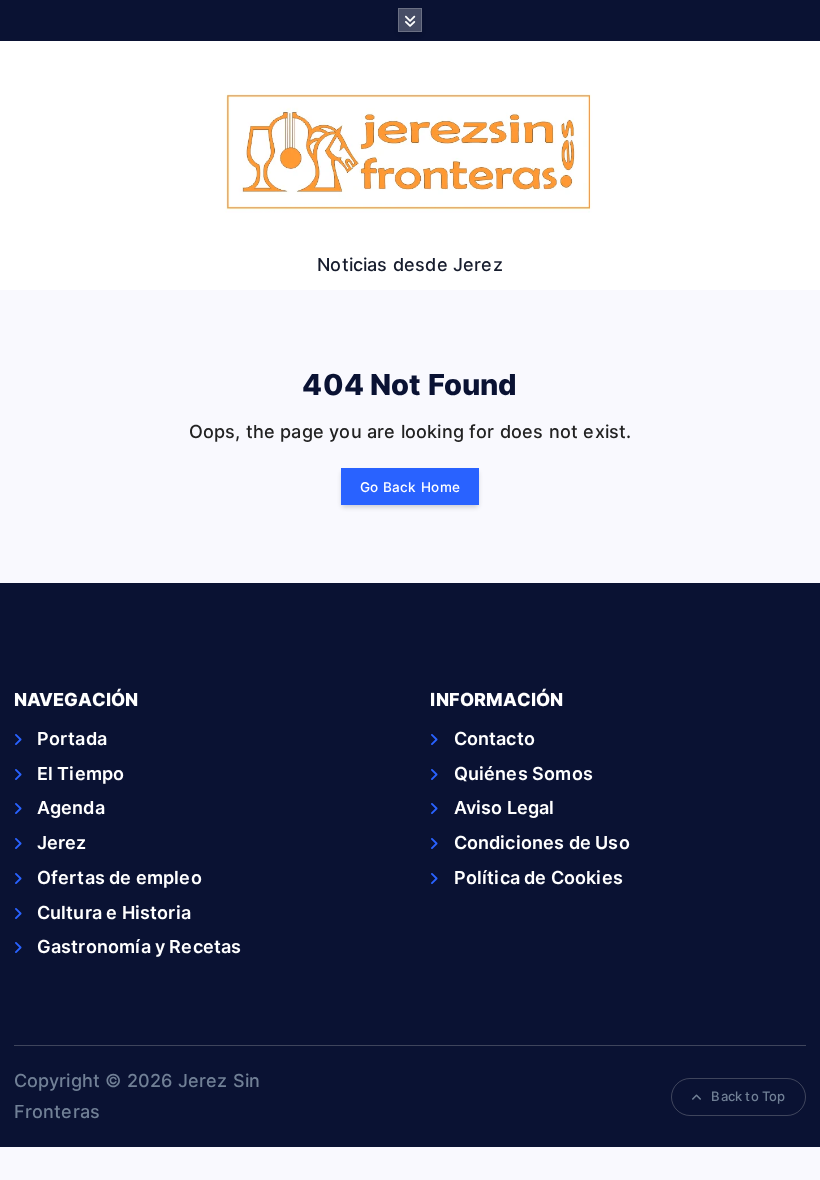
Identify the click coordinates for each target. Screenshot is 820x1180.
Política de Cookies (538, 877)
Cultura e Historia (114, 912)
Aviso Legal (504, 807)
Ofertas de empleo (119, 877)
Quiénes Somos (523, 773)
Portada (72, 738)
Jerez (62, 842)
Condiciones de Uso (541, 842)
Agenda (71, 807)
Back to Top (748, 1096)
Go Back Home (410, 487)
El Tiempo (81, 773)
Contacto (494, 738)
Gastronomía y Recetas (139, 946)
